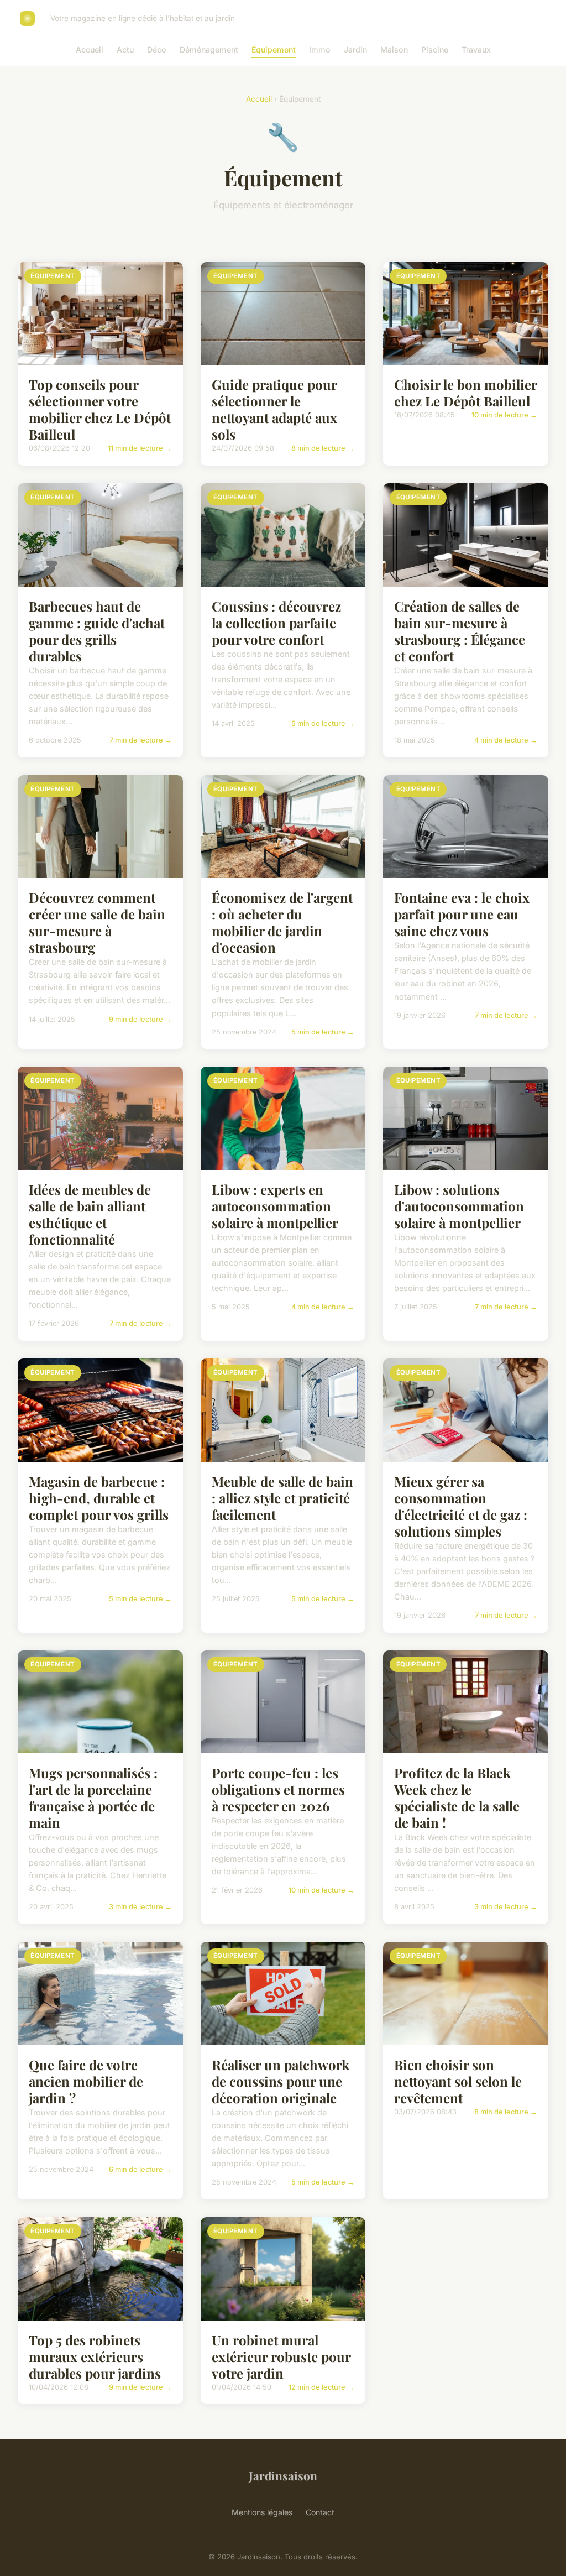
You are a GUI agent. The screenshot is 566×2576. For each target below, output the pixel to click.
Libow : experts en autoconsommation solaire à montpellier (275, 1206)
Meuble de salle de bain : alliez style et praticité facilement (282, 1498)
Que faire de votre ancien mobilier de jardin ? (86, 2081)
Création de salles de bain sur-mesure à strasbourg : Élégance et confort (460, 631)
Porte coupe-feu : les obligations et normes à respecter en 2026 (278, 1789)
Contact (320, 2512)
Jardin (355, 49)
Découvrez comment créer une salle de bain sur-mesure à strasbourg (97, 922)
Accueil (90, 49)
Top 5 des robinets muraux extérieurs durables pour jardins (95, 2356)
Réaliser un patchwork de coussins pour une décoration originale (281, 2081)
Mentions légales (262, 2512)
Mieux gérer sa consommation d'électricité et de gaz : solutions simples (461, 1506)
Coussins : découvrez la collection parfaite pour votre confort (276, 623)
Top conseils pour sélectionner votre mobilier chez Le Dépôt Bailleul (100, 409)
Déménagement (209, 49)
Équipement (274, 49)
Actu (125, 49)
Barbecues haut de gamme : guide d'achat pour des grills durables (97, 631)
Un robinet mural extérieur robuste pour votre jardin (281, 2356)
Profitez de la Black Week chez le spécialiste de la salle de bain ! (457, 1798)
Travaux (476, 49)
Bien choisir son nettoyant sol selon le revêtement (458, 2081)
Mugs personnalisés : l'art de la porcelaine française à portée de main (93, 1798)
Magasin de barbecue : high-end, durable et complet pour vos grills (99, 1498)
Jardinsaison (283, 2475)
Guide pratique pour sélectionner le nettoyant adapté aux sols (274, 409)
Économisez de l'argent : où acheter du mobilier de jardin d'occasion (282, 922)
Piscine (435, 49)
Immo (320, 49)
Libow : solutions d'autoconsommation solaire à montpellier (459, 1206)
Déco (157, 49)
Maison (394, 49)
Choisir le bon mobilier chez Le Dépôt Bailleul (465, 393)
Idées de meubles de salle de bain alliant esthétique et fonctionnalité (90, 1214)
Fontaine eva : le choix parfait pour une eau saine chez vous (462, 914)
